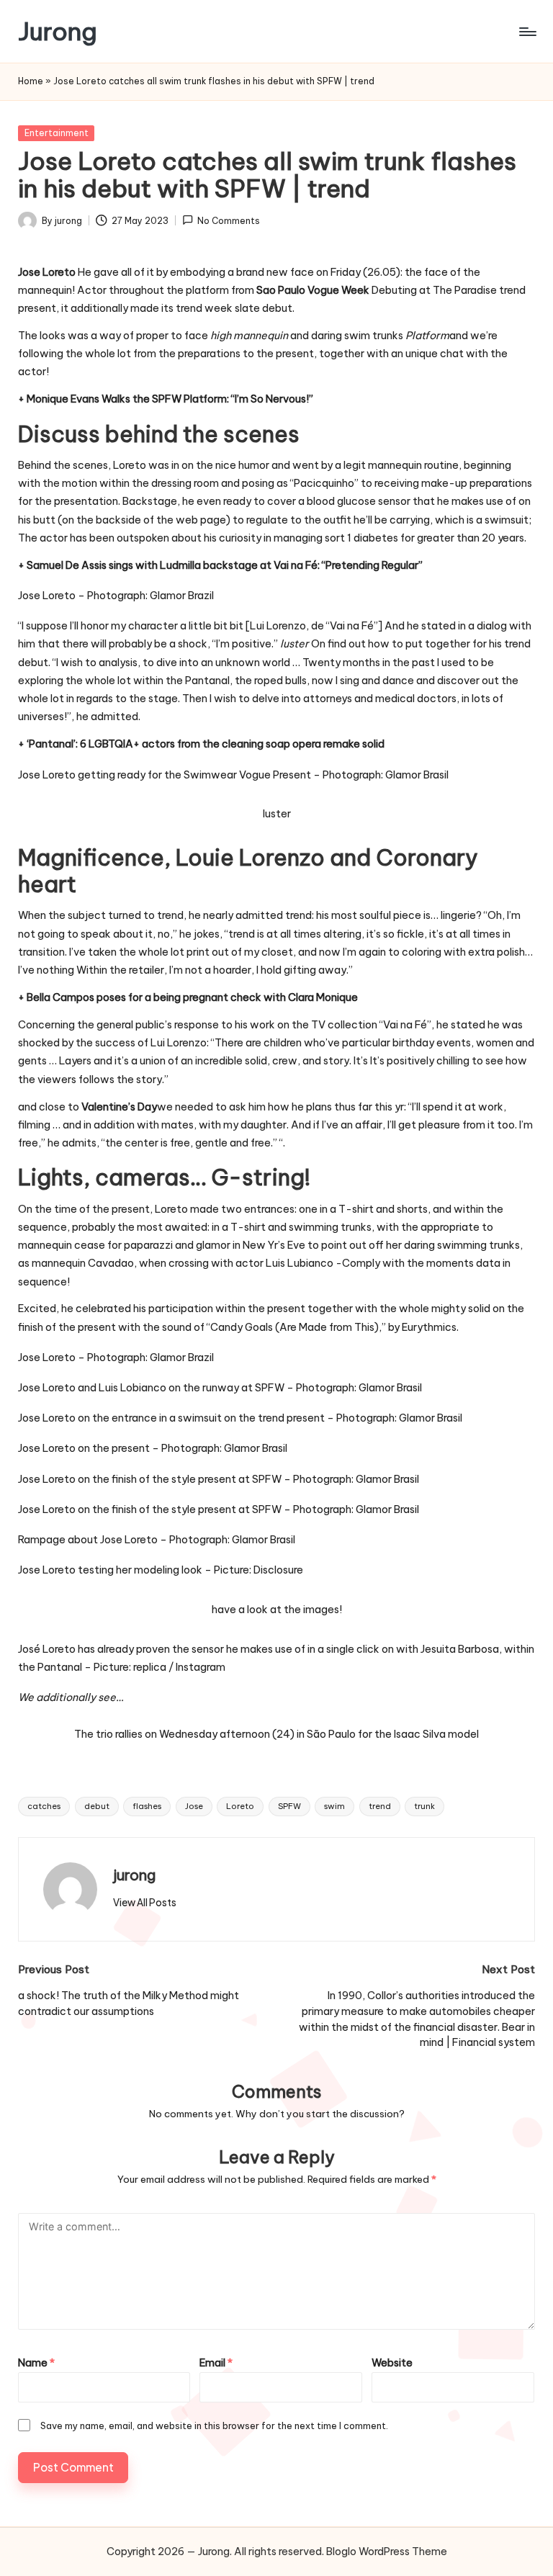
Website (392, 2363)
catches (44, 1806)
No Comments (229, 221)
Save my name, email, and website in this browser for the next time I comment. (214, 2425)
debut (97, 1806)
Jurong (58, 31)
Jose (194, 1806)
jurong (134, 1875)
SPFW (289, 1806)
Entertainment (57, 133)
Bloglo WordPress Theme (387, 2552)
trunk (424, 1806)
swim (334, 1806)
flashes (147, 1806)
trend (380, 1806)
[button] (145, 1903)
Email (216, 2363)
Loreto (240, 1806)
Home (31, 81)
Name (36, 2363)
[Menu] (527, 32)
